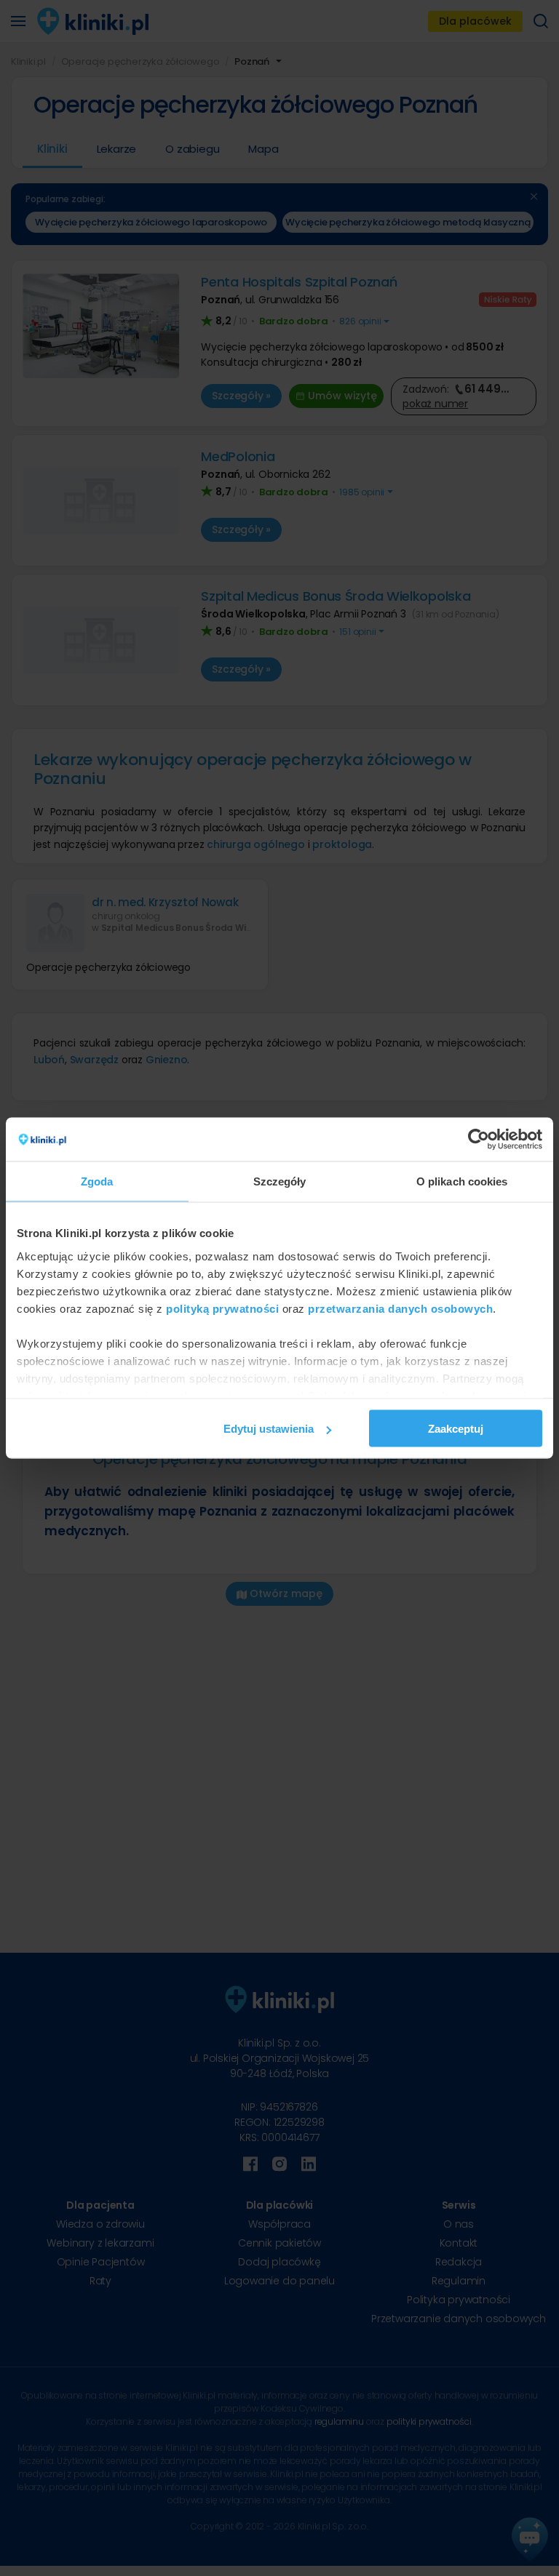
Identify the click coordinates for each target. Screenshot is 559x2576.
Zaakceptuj (456, 1429)
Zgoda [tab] (97, 1181)
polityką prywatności (222, 1308)
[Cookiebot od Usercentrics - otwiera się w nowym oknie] (479, 1140)
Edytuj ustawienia (269, 1429)
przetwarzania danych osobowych (400, 1308)
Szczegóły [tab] (280, 1181)
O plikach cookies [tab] (462, 1181)
